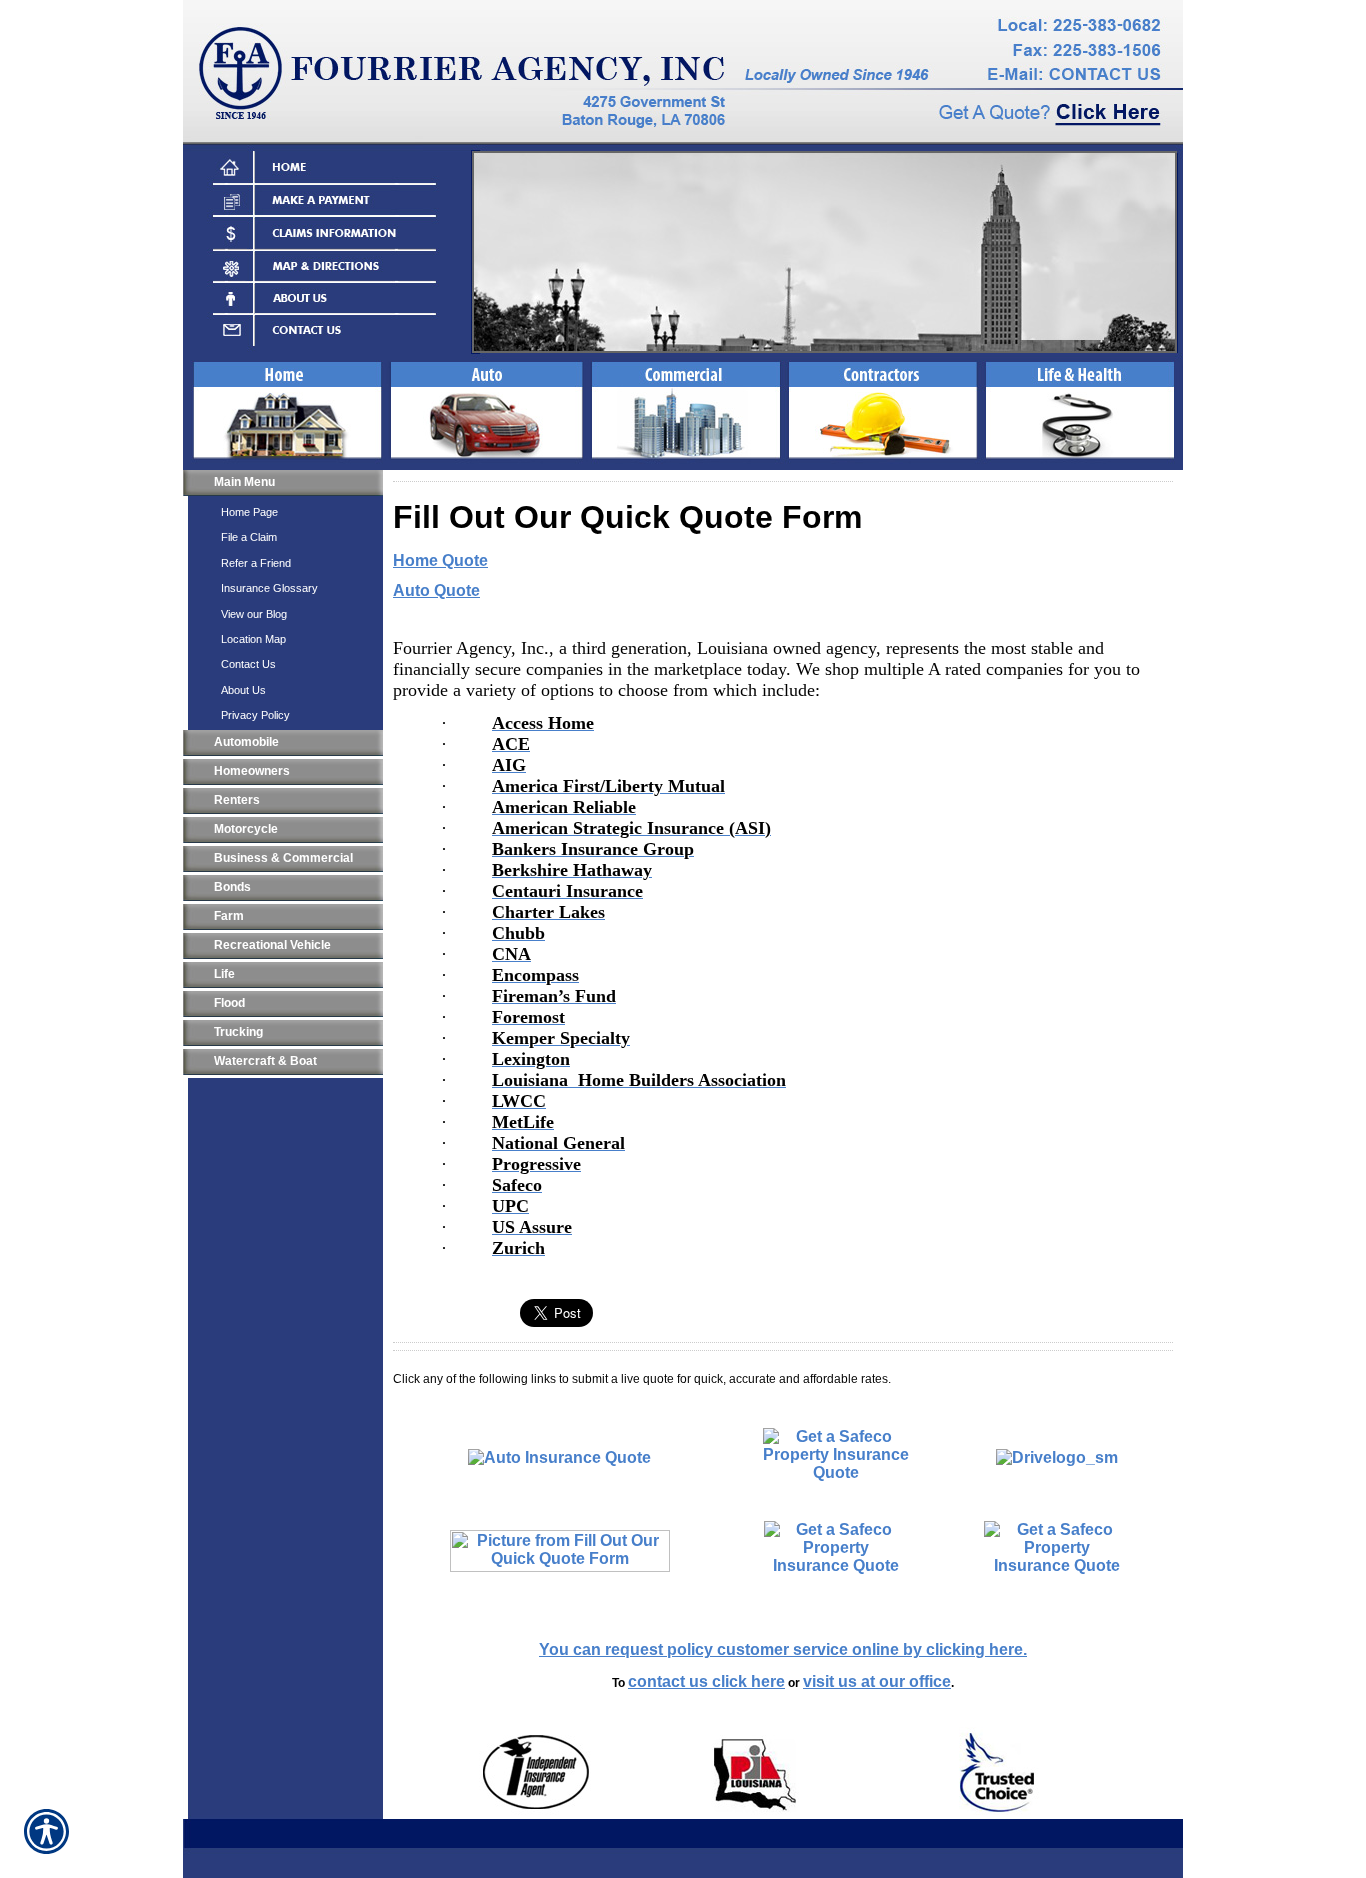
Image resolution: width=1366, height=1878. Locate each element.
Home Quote (440, 560)
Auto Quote (436, 590)
